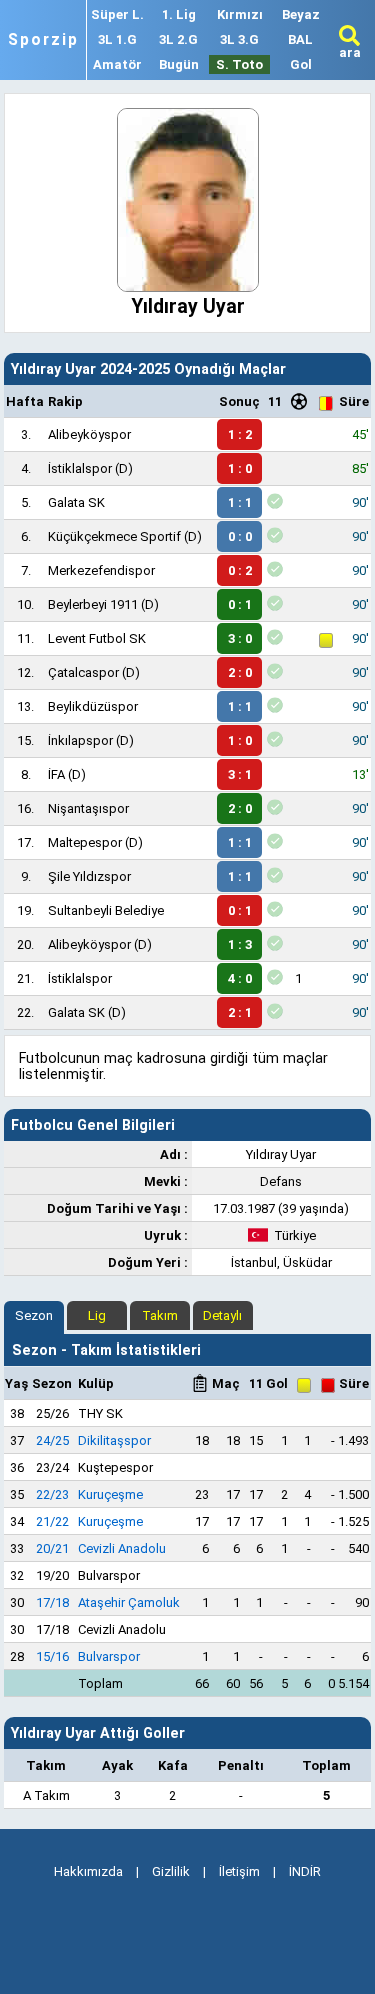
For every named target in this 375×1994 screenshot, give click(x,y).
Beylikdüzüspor (93, 706)
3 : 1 (240, 774)
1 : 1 (240, 502)
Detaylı (222, 1315)
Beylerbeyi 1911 (93, 604)
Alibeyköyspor (89, 434)
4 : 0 (240, 978)
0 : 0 (240, 536)
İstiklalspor (80, 468)
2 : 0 (240, 672)
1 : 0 (240, 468)
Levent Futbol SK (97, 638)
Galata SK (76, 502)
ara (350, 52)
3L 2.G (178, 39)
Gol (301, 64)
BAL (300, 39)
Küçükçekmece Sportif (114, 536)
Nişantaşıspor (88, 808)
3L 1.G (117, 39)
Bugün (179, 64)
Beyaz (301, 14)
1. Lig (179, 14)
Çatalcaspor (83, 672)
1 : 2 (240, 434)
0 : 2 (240, 570)
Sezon (34, 1315)
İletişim (239, 1871)
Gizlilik (171, 1871)
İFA (56, 774)
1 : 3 (240, 944)
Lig (97, 1315)
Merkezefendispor (101, 570)
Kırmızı (240, 14)
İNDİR (305, 1871)
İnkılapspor (80, 740)
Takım (160, 1315)
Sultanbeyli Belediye (106, 910)
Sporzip (43, 40)
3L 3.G (239, 39)
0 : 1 (240, 604)
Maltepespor (85, 842)
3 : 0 (240, 638)
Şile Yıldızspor (89, 876)
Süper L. (117, 14)
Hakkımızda (88, 1871)
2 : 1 (240, 1012)
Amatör (117, 64)
